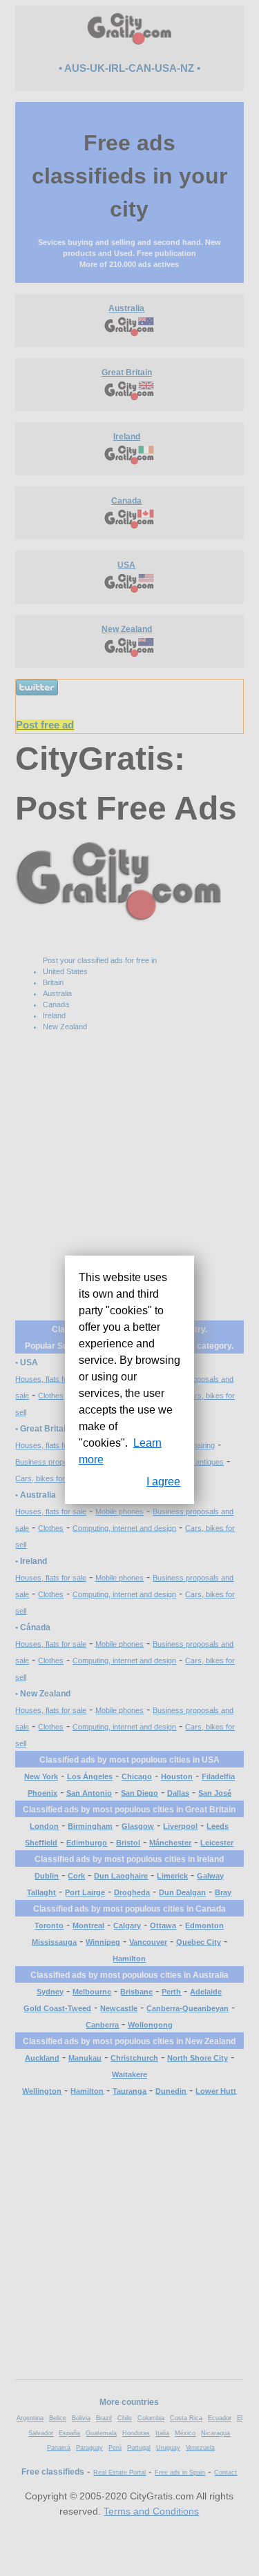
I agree (163, 1482)
